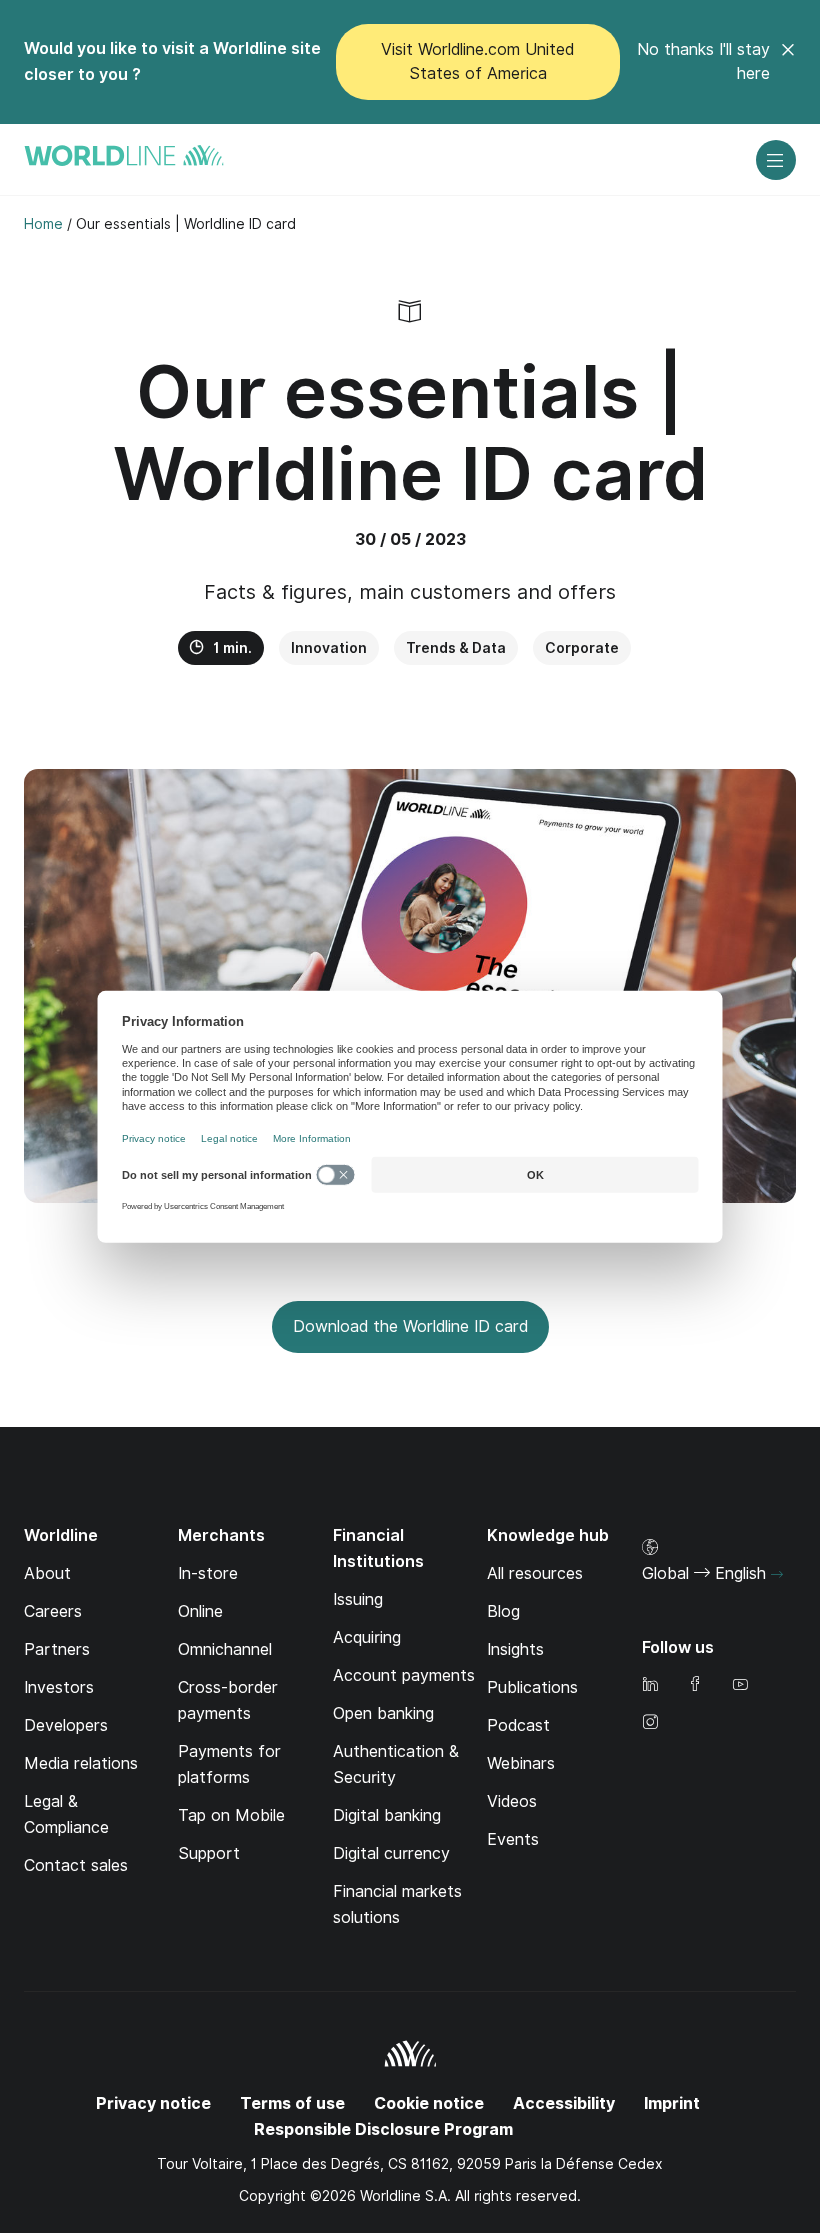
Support (209, 1853)
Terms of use (292, 2103)
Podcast (518, 1725)
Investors (59, 1687)
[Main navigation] (776, 160)
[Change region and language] (777, 1575)
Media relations (81, 1763)
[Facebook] (695, 1685)
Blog (503, 1611)
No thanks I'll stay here (703, 61)
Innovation (329, 648)
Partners (57, 1649)
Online (200, 1611)
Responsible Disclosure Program (383, 2129)
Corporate (582, 648)
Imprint (672, 2103)
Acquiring (367, 1637)
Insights (515, 1649)
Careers (53, 1611)
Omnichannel (225, 1649)
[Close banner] (788, 62)
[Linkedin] (650, 1685)
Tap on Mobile (231, 1815)
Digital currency (391, 1853)
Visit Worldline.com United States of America (477, 61)
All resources (535, 1573)
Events (513, 1839)
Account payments (404, 1675)
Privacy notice (153, 2103)
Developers (66, 1725)
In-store (208, 1573)
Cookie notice (429, 2103)
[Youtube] (740, 1685)
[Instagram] (650, 1723)
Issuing (358, 1599)
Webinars (521, 1763)
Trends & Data (456, 648)
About (47, 1573)
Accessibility (564, 2103)
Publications (532, 1687)
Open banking (383, 1713)
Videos (512, 1801)
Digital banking (387, 1815)
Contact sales (76, 1865)
